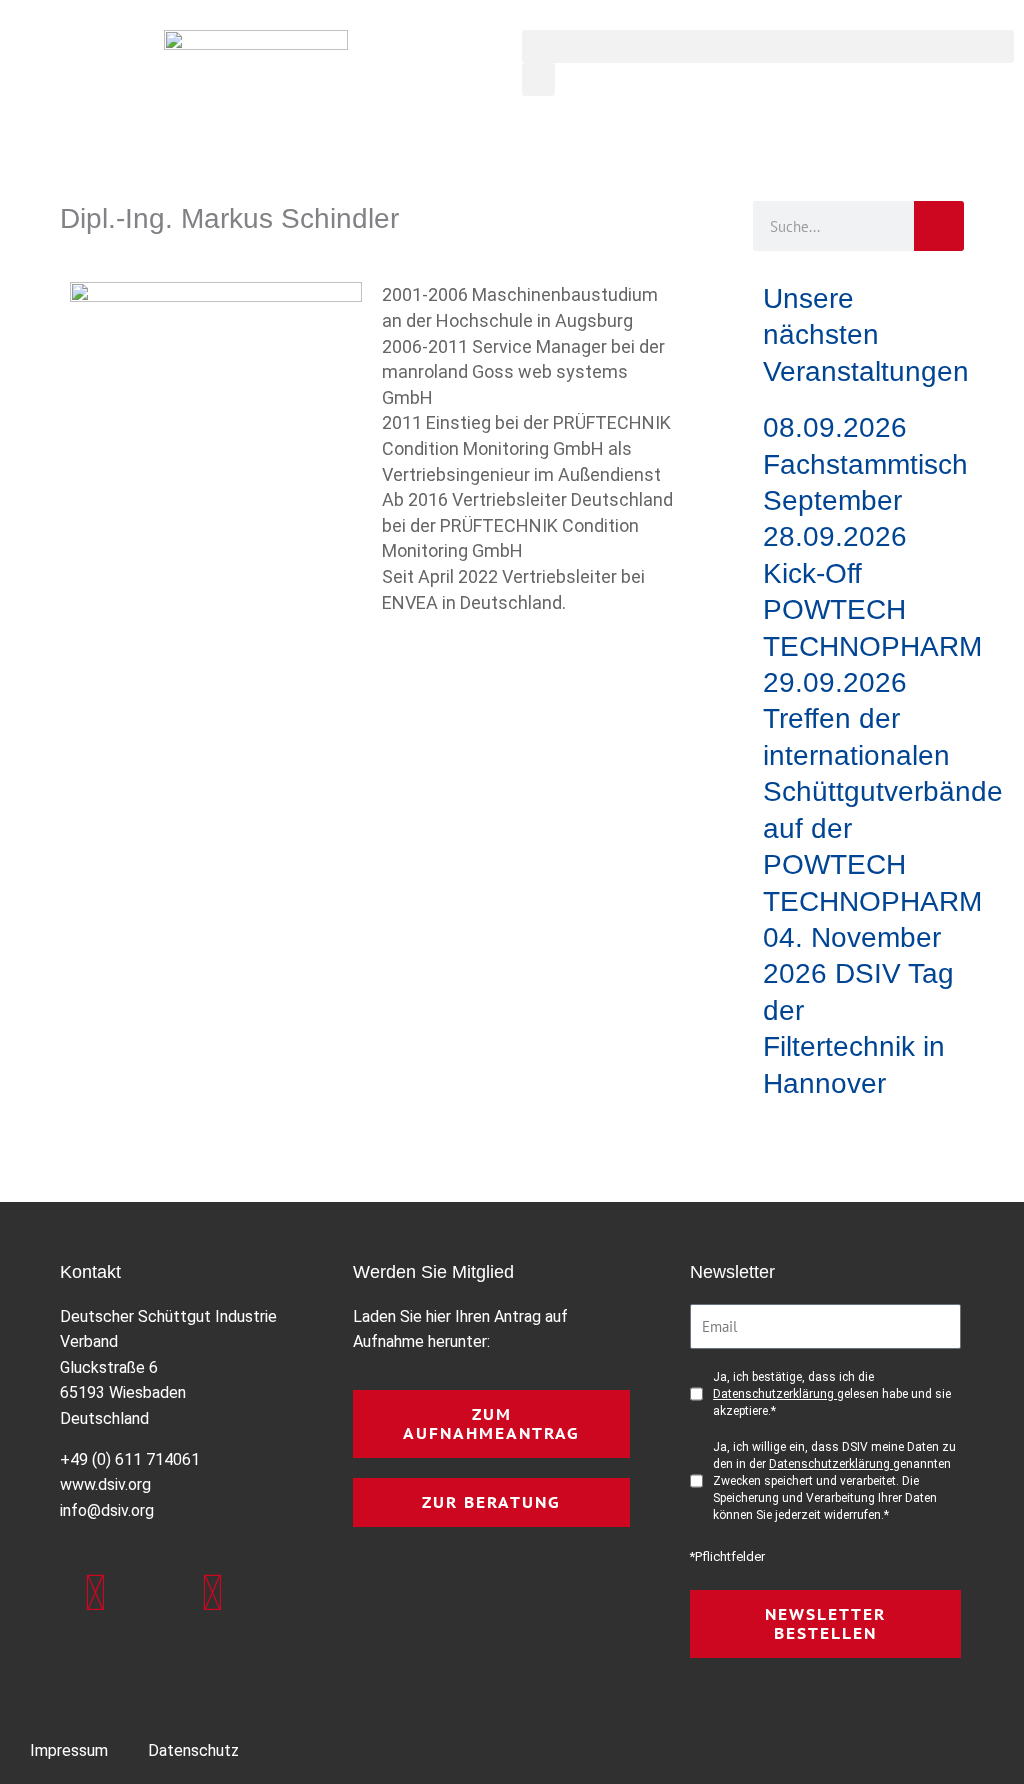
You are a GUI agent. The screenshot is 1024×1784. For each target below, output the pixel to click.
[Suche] (939, 226)
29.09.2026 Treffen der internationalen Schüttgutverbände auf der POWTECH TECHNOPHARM (883, 791)
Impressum (69, 1750)
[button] (768, 46)
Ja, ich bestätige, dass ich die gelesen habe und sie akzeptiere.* (832, 1394)
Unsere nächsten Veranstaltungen (866, 335)
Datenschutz (193, 1750)
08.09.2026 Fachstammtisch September (865, 464)
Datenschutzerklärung (775, 1394)
